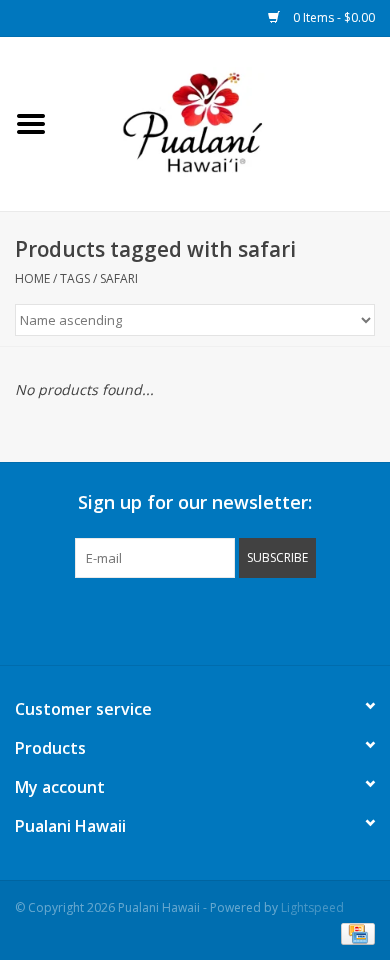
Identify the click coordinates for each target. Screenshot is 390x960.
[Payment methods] (354, 932)
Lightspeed (312, 907)
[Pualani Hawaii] (226, 122)
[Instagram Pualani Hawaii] (231, 619)
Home (32, 278)
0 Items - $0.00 (332, 17)
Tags (75, 278)
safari (119, 278)
